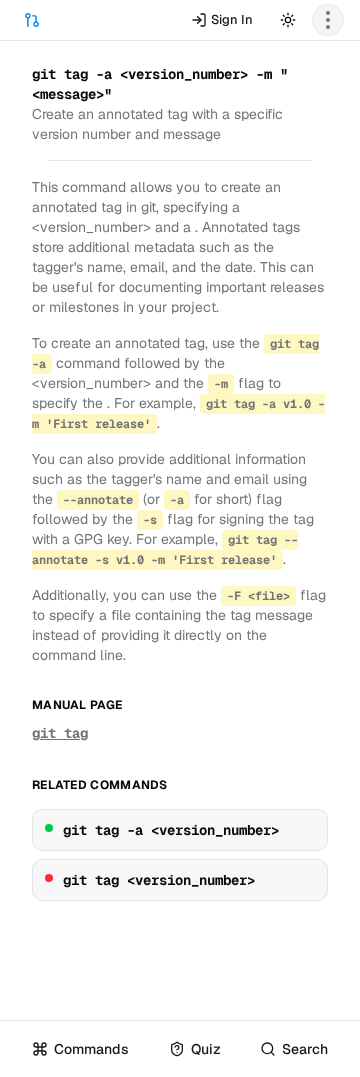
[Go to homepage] (32, 20)
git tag (60, 733)
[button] (328, 20)
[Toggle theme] (288, 20)
